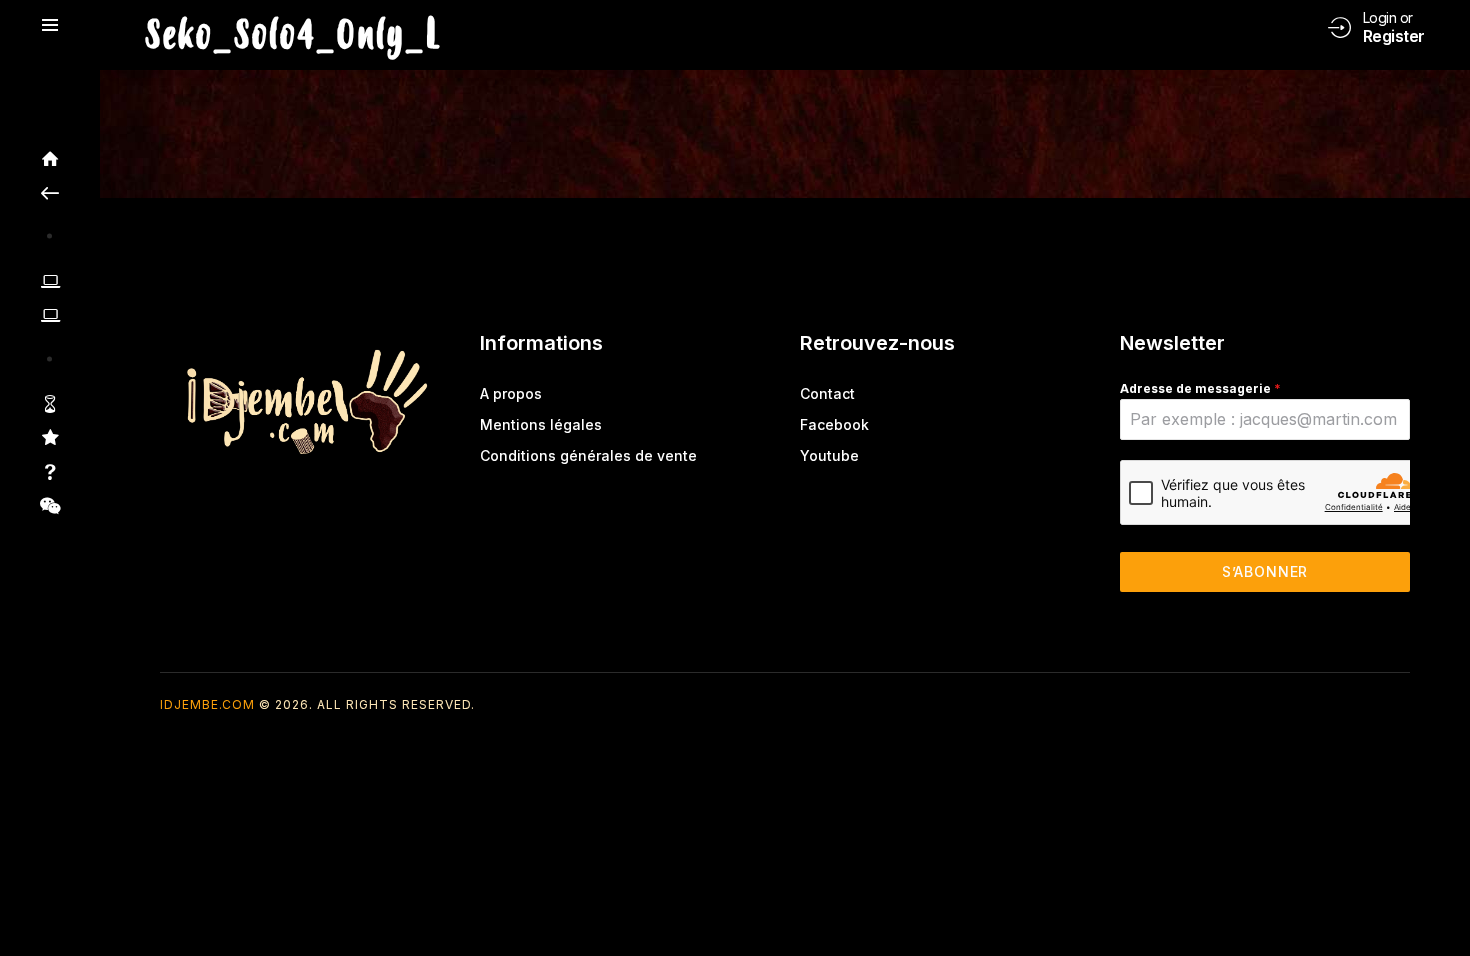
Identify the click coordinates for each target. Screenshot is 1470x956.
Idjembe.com (207, 704)
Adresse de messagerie (1200, 388)
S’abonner (1265, 571)
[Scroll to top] (1440, 903)
